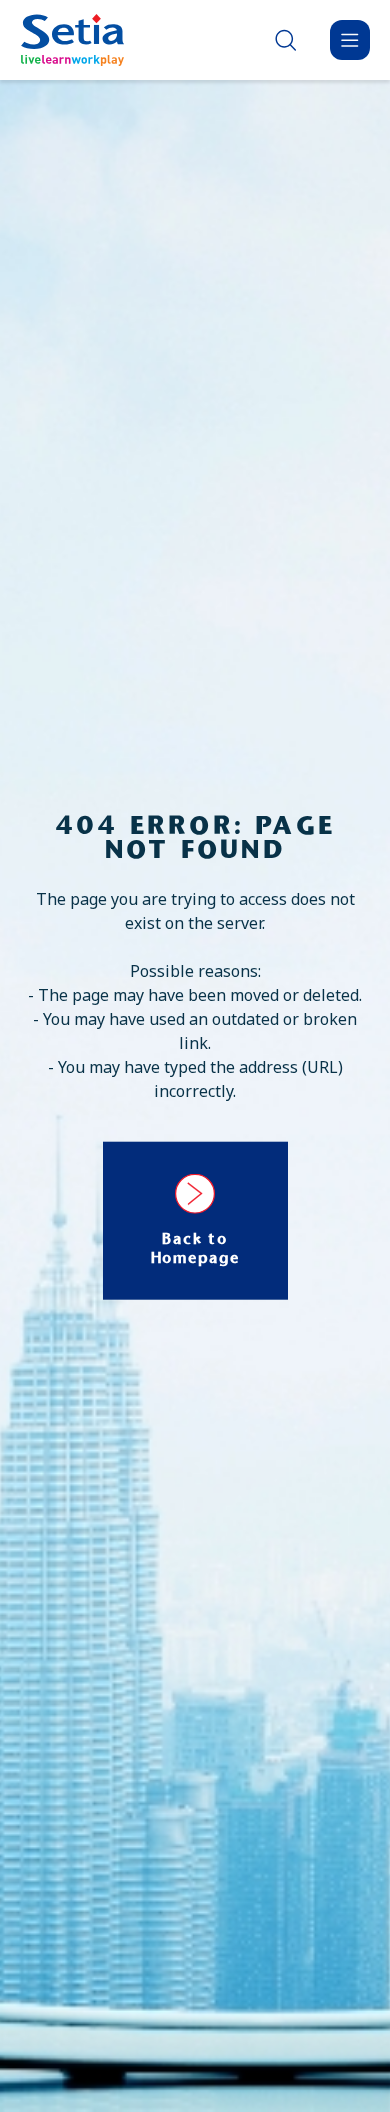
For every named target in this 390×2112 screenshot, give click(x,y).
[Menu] (350, 40)
